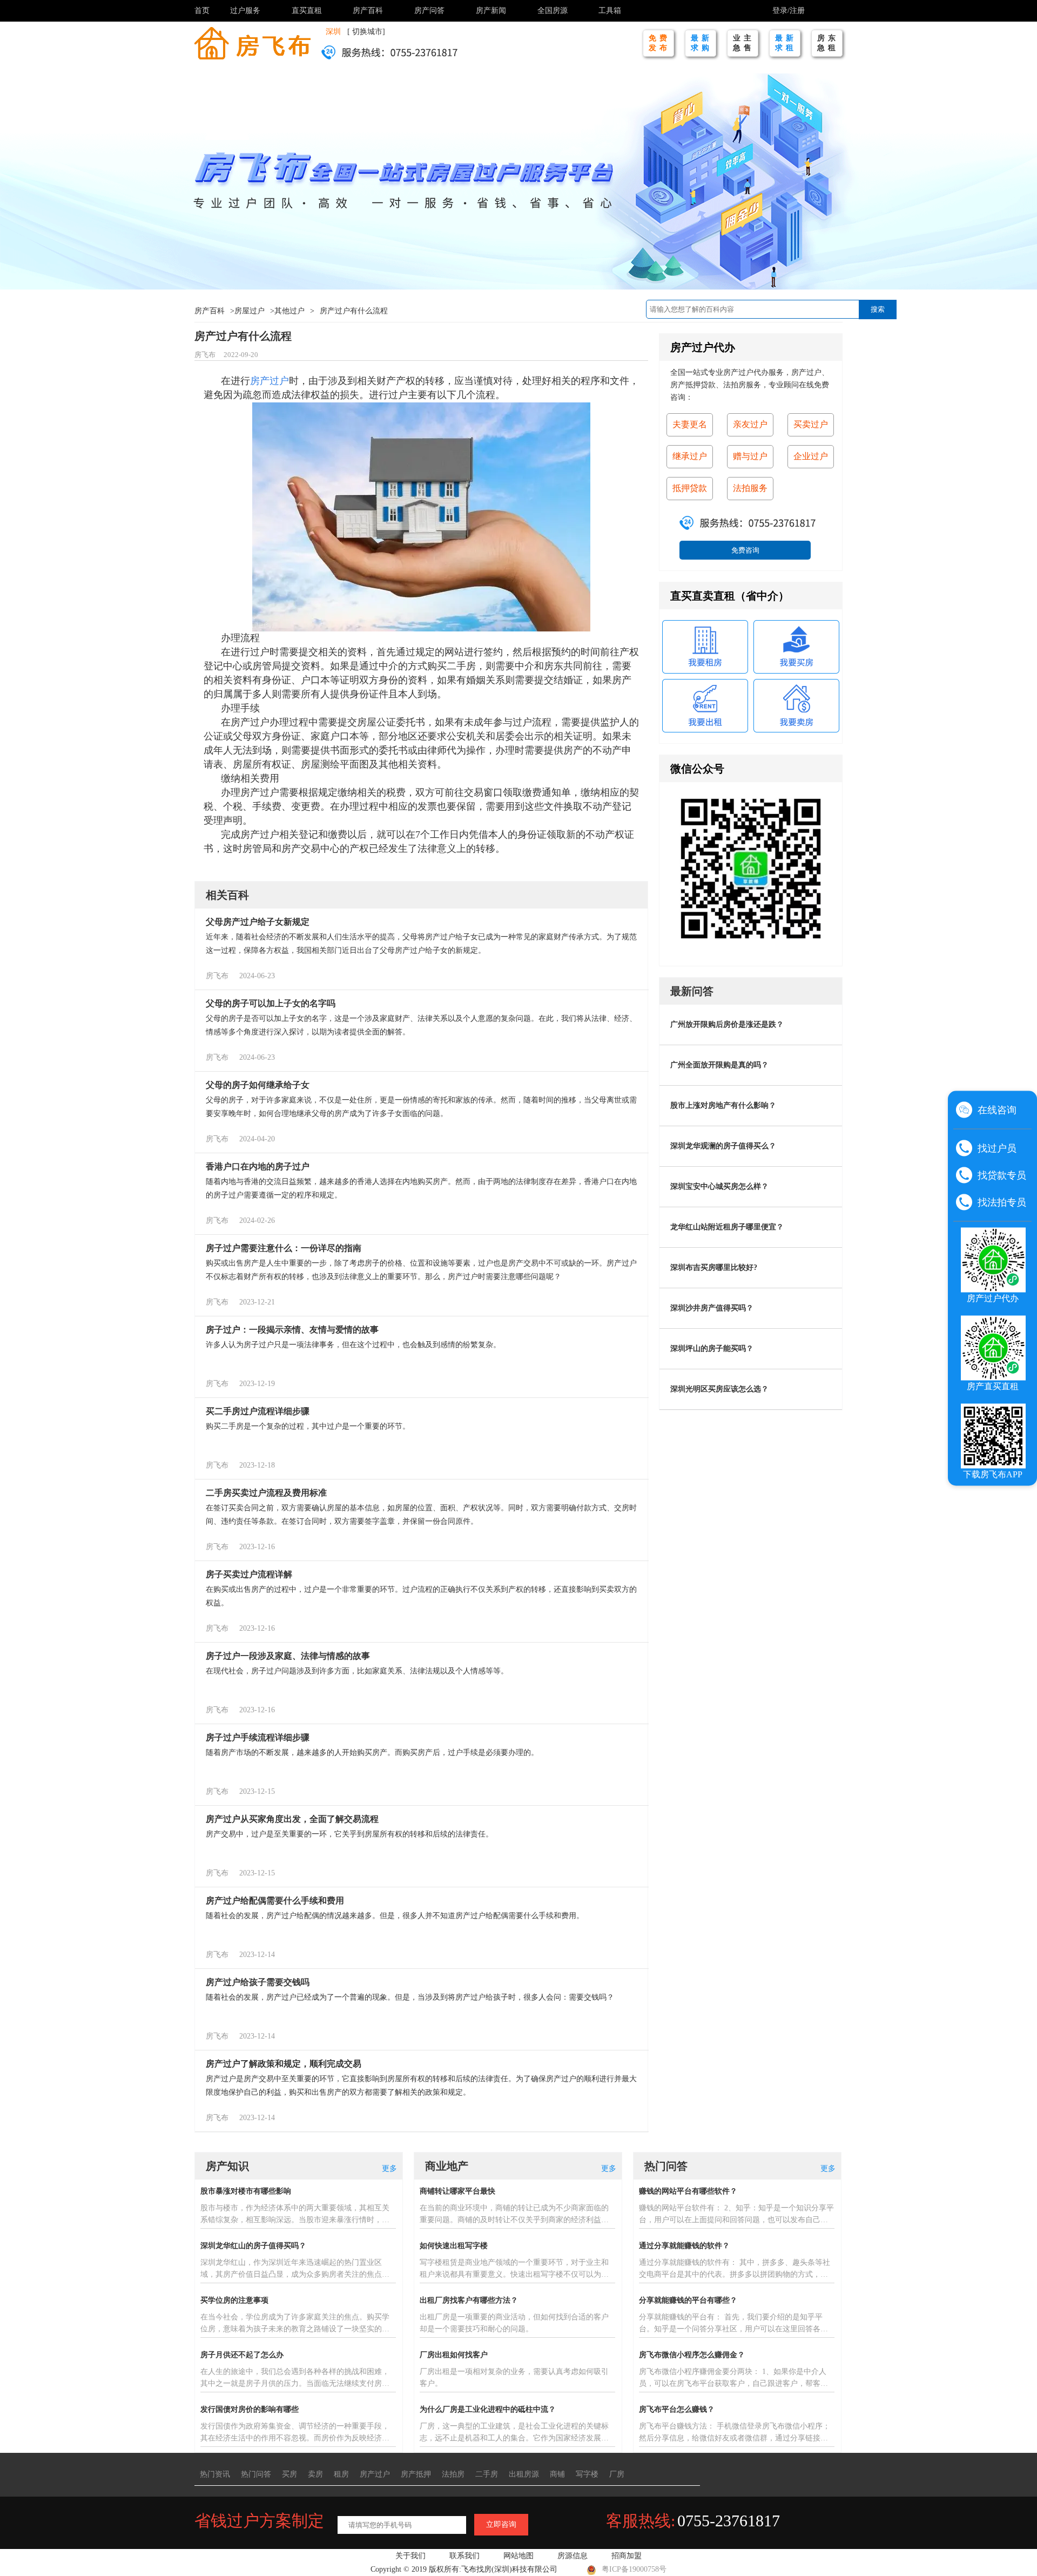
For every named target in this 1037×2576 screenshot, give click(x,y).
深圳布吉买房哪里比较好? (714, 1267)
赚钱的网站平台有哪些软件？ (688, 2191)
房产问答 (429, 11)
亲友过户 (750, 424)
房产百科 (368, 11)
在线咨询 (997, 1109)
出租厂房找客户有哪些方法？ (469, 2300)
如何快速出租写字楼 (454, 2246)
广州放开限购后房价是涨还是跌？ (727, 1024)
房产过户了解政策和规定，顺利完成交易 (284, 2064)
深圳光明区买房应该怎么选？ (719, 1389)
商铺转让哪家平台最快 (457, 2191)
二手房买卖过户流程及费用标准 (266, 1493)
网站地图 (518, 2556)
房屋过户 (250, 311)
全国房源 (553, 11)
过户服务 (245, 11)
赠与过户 (750, 456)
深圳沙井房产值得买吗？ (712, 1308)
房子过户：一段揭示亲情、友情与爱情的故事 (292, 1330)
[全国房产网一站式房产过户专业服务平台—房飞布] (252, 42)
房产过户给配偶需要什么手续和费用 (275, 1901)
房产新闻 (491, 11)
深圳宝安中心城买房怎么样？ (719, 1186)
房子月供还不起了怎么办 (242, 2355)
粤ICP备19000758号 (634, 2569)
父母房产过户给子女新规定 (258, 922)
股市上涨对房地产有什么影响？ (723, 1105)
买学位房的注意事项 (234, 2300)
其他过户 (289, 311)
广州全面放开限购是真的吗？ (719, 1065)
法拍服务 (750, 488)
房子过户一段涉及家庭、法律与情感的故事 (288, 1656)
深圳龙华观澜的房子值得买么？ (723, 1146)
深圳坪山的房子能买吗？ (712, 1348)
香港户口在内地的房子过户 (258, 1166)
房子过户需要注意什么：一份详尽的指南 (284, 1248)
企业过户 (811, 456)
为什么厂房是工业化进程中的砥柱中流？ (488, 2409)
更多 (389, 2168)
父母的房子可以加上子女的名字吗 (271, 1003)
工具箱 (610, 11)
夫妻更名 (690, 424)
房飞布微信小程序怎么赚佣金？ (692, 2355)
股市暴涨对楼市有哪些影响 (246, 2191)
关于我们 (410, 2556)
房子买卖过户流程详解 (249, 1574)
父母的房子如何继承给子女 (258, 1085)
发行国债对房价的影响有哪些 (250, 2409)
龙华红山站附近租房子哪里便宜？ (727, 1227)
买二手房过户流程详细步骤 (258, 1411)
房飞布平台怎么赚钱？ (677, 2409)
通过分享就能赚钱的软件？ (684, 2246)
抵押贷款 (690, 488)
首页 (202, 11)
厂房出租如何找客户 (454, 2355)
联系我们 (464, 2556)
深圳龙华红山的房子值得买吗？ (253, 2246)
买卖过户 (811, 424)
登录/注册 (789, 11)
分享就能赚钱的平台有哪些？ (688, 2300)
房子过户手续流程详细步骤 (258, 1737)
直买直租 (307, 11)
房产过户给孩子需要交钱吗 (258, 1982)
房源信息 (573, 2556)
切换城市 (367, 32)
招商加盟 (627, 2556)
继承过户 (690, 456)
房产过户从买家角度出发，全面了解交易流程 (292, 1819)
